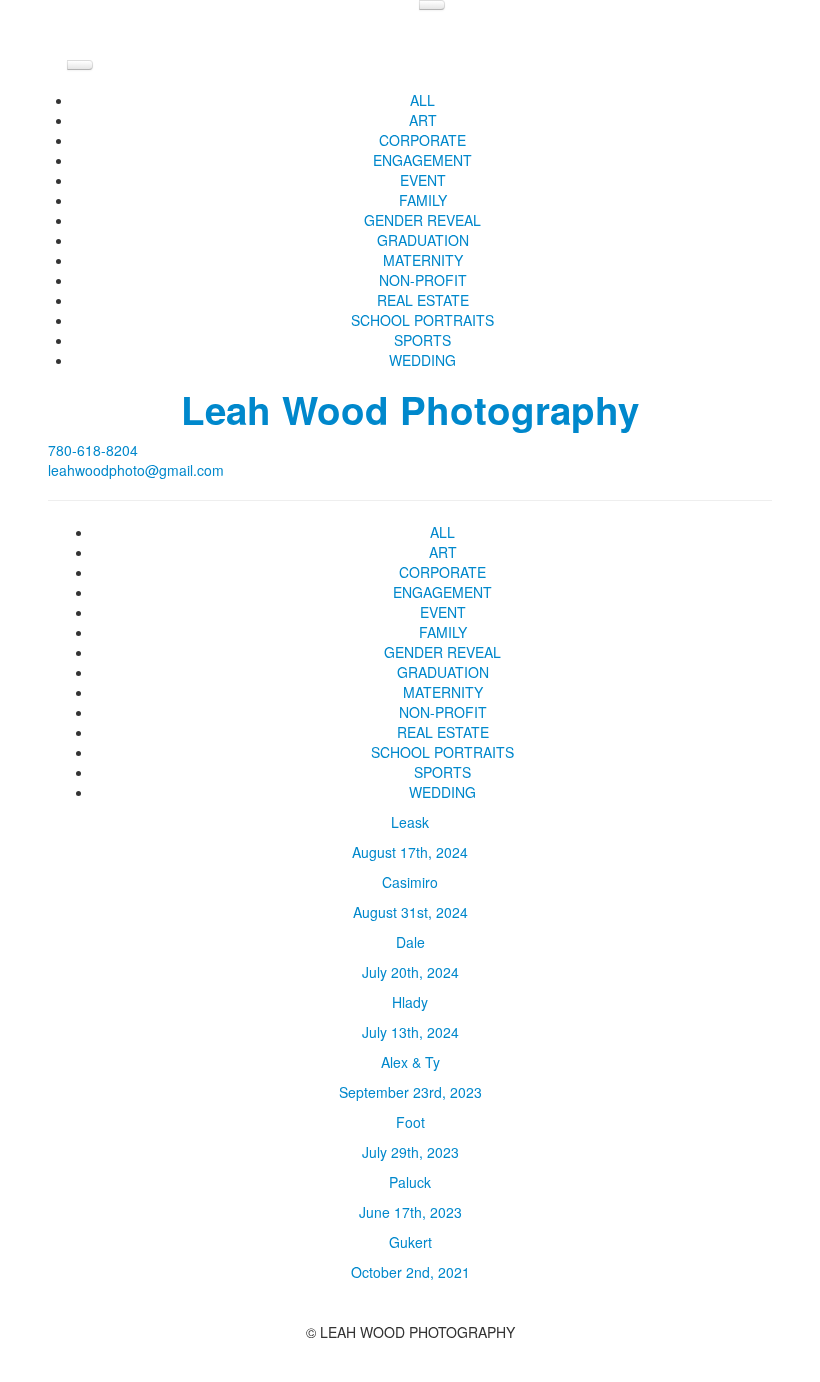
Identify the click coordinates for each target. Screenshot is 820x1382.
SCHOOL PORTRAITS (422, 320)
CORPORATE (422, 140)
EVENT (423, 180)
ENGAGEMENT (422, 160)
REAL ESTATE (423, 300)
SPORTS (422, 340)
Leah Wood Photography (410, 409)
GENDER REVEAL (422, 220)
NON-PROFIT (423, 280)
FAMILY (423, 200)
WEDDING (422, 360)
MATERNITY (423, 260)
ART (423, 120)
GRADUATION (423, 240)
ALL (422, 100)
